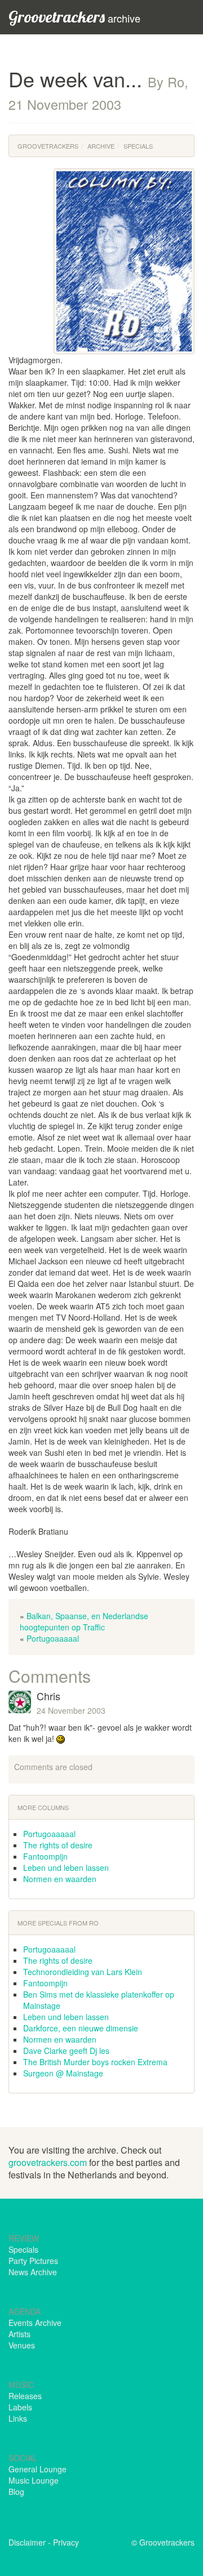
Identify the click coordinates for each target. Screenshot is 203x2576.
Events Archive (35, 2323)
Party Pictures (33, 2261)
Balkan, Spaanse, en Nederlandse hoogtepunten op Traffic (84, 1621)
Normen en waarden (60, 1879)
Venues (22, 2345)
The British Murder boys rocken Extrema (95, 2062)
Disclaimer (27, 2542)
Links (18, 2418)
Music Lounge (34, 2480)
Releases (25, 2396)
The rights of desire (58, 1845)
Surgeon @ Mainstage (63, 2073)
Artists (19, 2334)
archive (74, 17)
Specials (138, 146)
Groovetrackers (48, 146)
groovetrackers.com (48, 2162)
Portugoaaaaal (53, 1638)
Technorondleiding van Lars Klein (83, 1972)
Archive (101, 146)
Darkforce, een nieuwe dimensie (81, 2028)
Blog (16, 2492)
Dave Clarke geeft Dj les (66, 2051)
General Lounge (37, 2469)
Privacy (66, 2542)
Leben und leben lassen (66, 1868)
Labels (20, 2407)
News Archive (33, 2272)
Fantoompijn (45, 1856)
